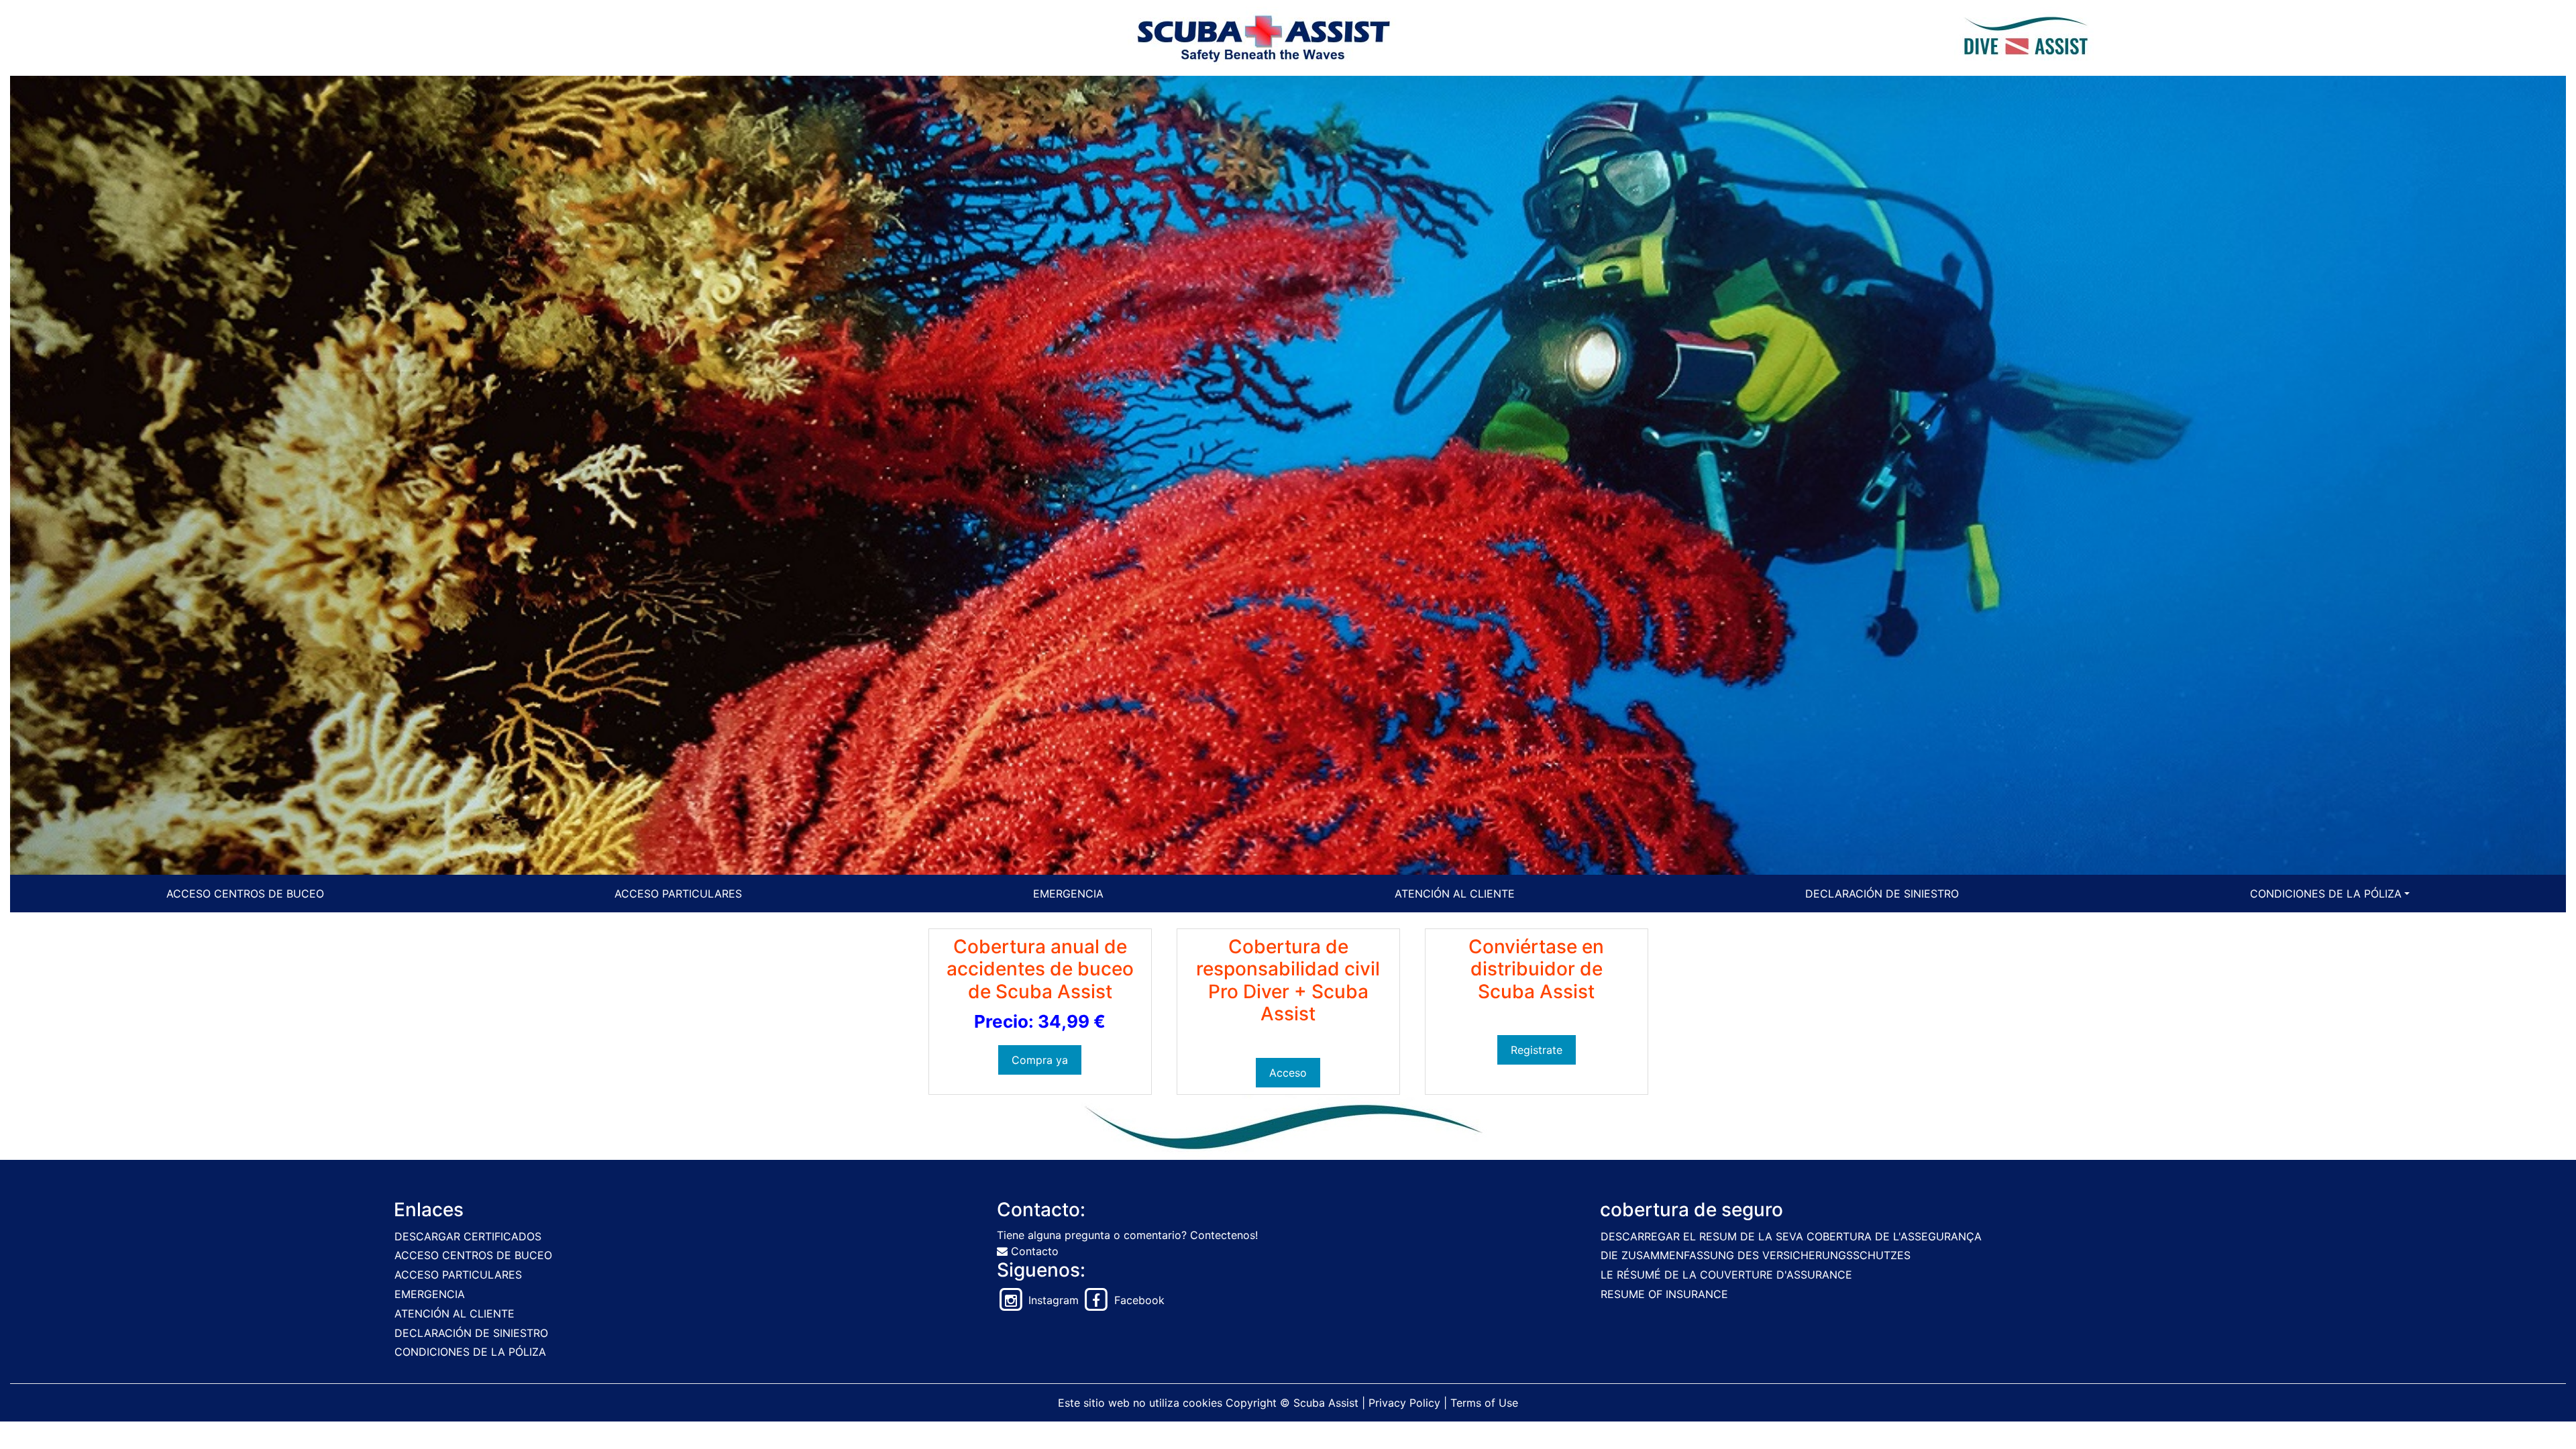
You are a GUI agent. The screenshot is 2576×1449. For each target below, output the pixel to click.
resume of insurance (1664, 1294)
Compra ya (1040, 1060)
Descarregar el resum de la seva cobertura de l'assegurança (1791, 1236)
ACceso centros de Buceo (245, 894)
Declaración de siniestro (1882, 894)
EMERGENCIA (1068, 894)
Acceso (1288, 1073)
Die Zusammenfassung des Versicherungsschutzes (1756, 1255)
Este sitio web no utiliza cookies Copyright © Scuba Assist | (1213, 1403)
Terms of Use (1484, 1403)
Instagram (1052, 1300)
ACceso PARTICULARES (678, 894)
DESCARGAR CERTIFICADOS (468, 1236)
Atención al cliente (1455, 894)
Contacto (1033, 1251)
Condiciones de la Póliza (2326, 894)
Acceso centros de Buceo (473, 1255)
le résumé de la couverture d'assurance (1726, 1275)
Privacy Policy (1404, 1403)
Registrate (1537, 1050)
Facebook (1138, 1300)
